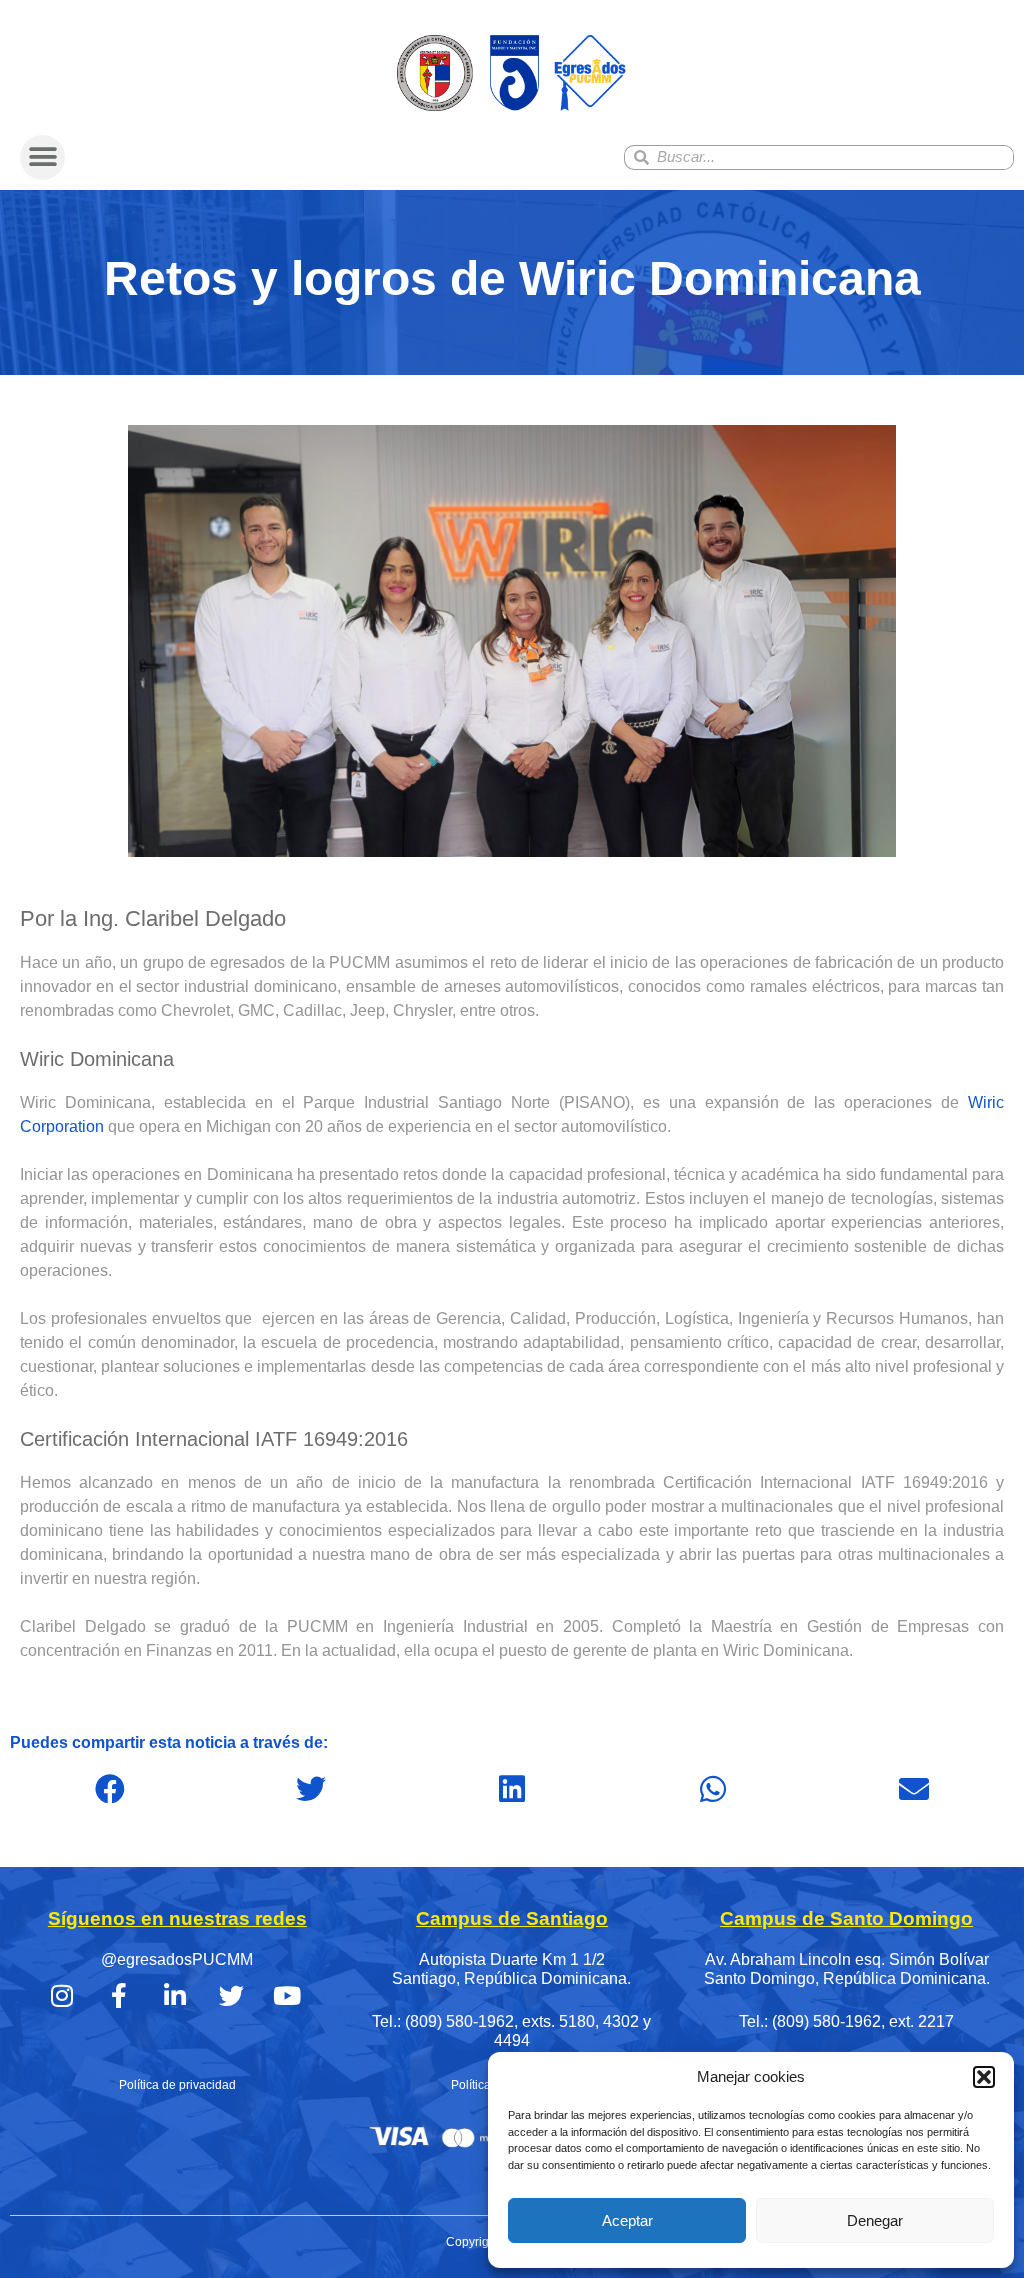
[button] (984, 2077)
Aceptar (627, 2220)
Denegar (875, 2220)
